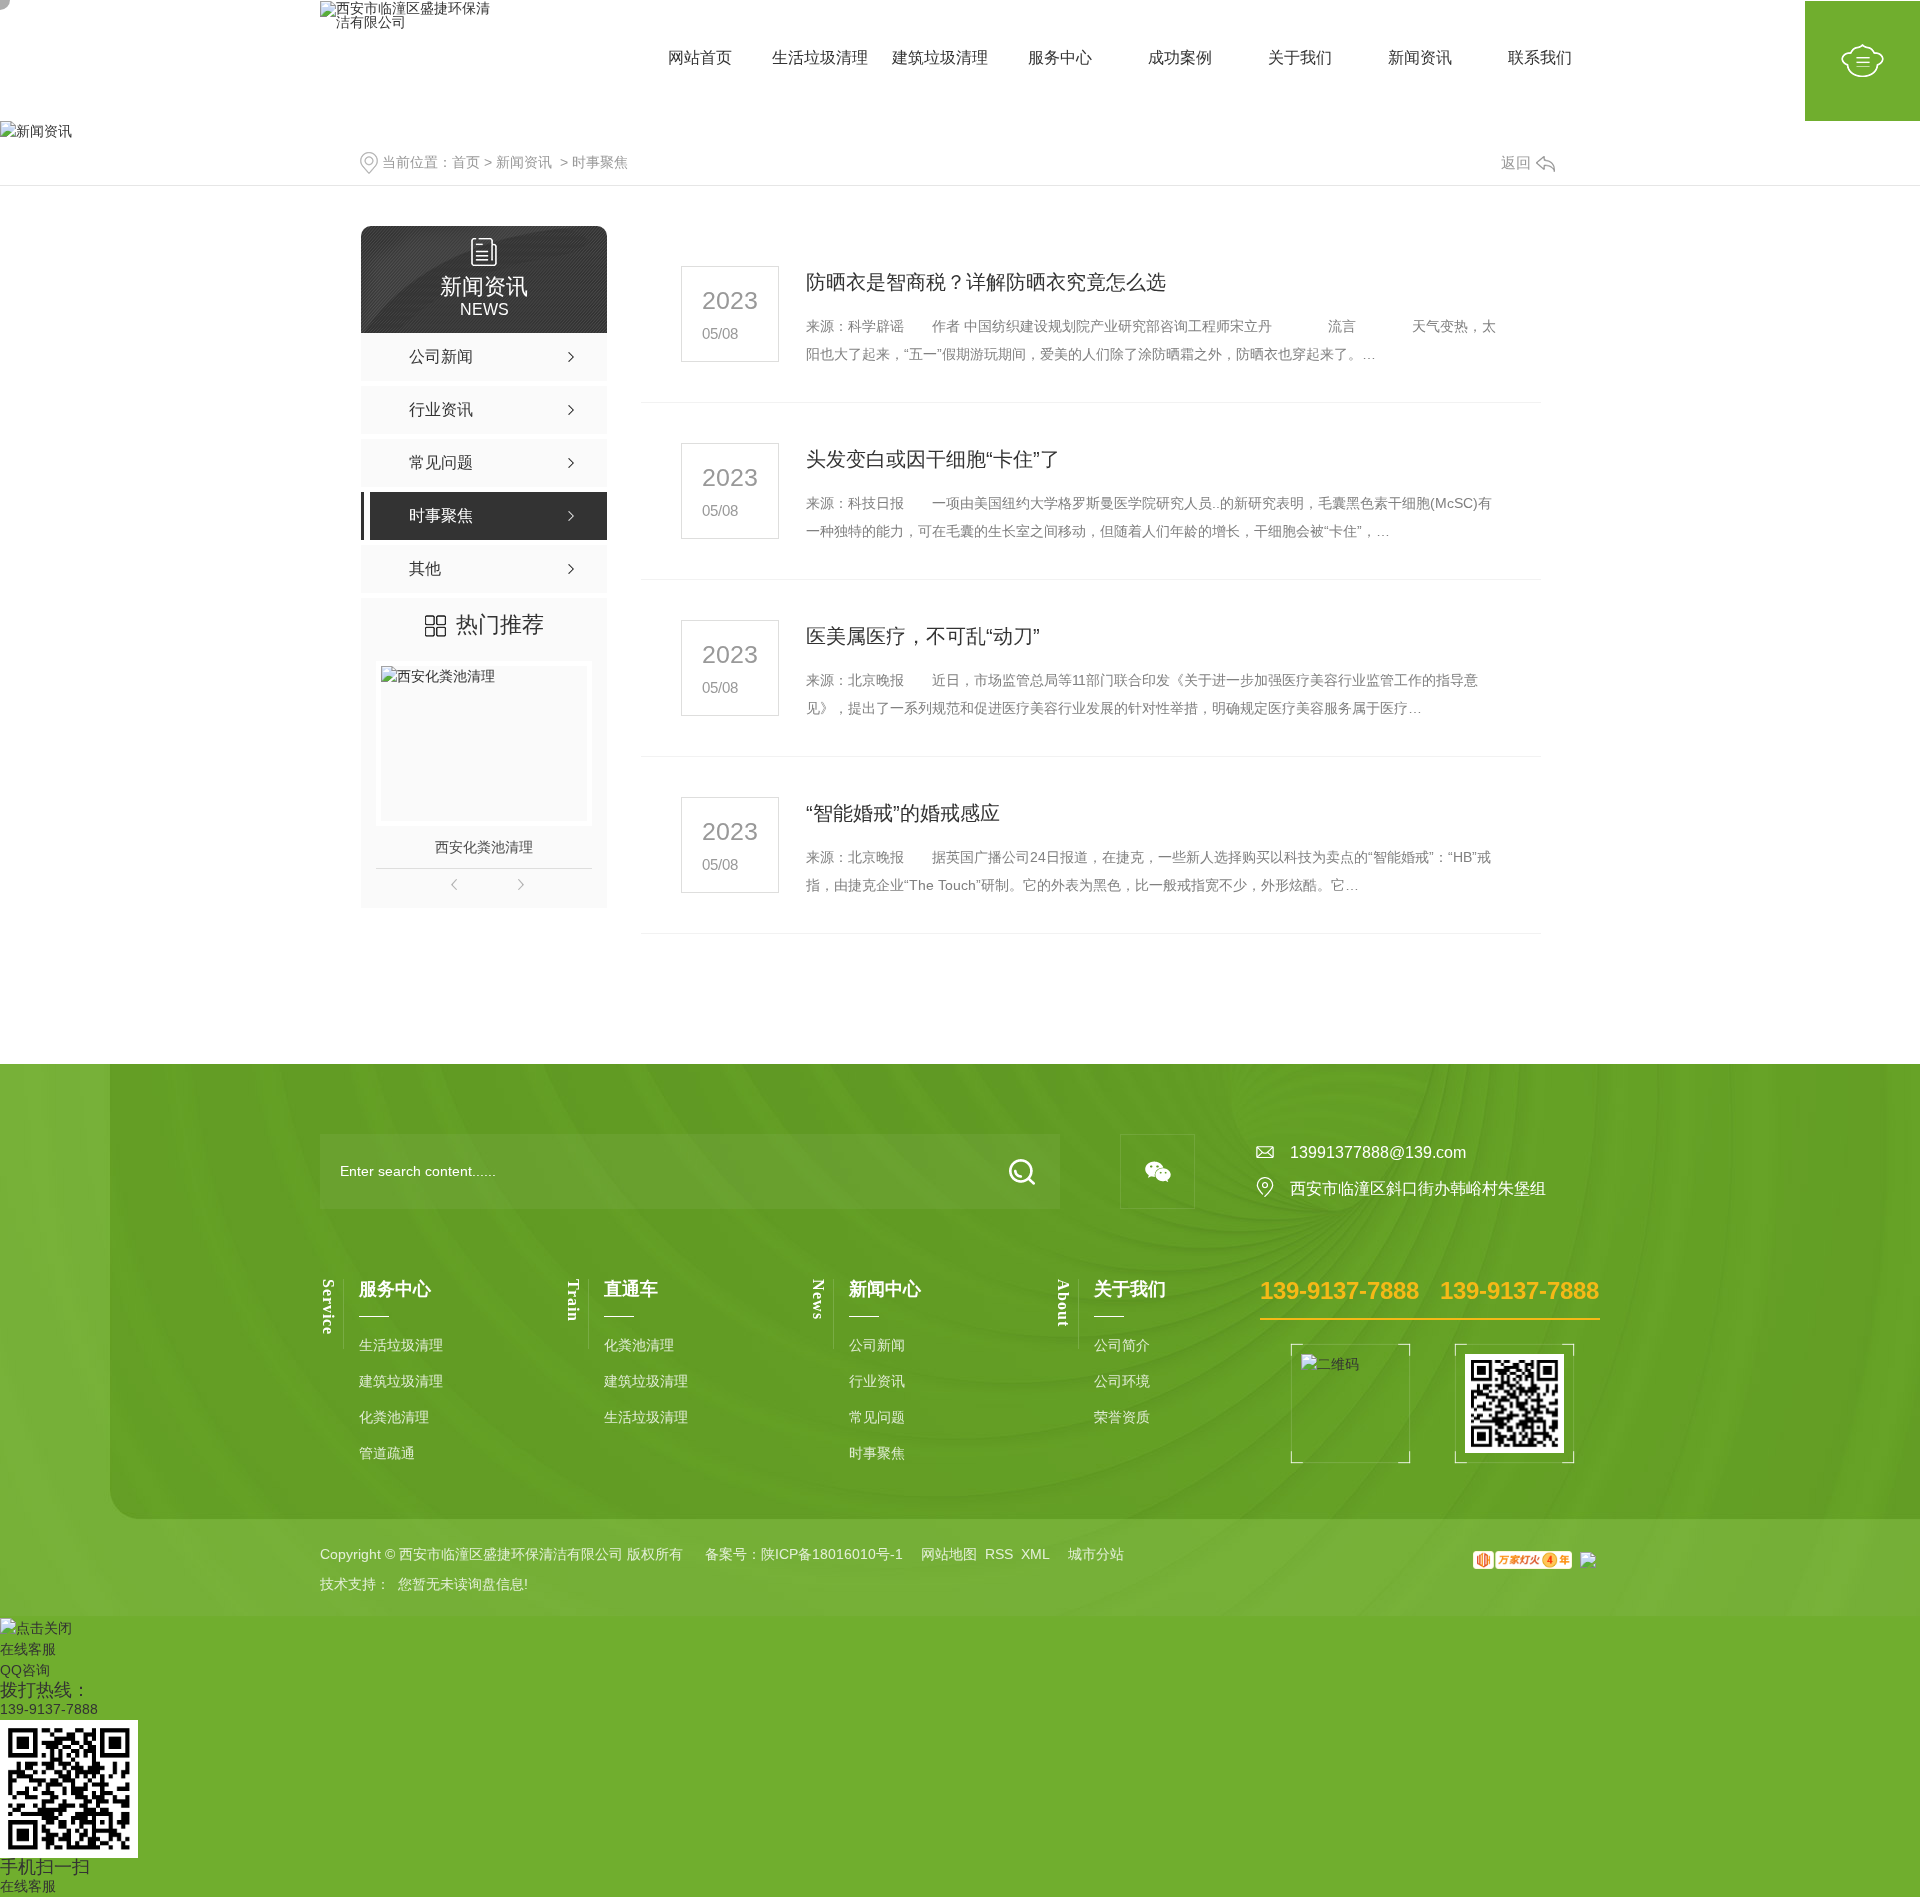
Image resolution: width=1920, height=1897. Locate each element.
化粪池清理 (394, 1417)
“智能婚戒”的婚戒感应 (903, 813)
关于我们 (1300, 70)
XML (1035, 1554)
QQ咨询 (25, 1670)
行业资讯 (877, 1381)
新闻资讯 (1420, 70)
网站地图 (949, 1554)
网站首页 (700, 70)
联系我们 (1540, 70)
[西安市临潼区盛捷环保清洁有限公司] (409, 61)
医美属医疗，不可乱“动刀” (923, 636)
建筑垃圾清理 (940, 70)
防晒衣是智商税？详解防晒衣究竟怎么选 (986, 282)
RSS (999, 1554)
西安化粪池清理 (484, 847)
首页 (466, 162)
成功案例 (1180, 70)
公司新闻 (877, 1345)
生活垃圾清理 (820, 70)
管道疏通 (387, 1453)
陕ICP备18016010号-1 (832, 1554)
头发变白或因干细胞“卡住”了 (933, 459)
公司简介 (1122, 1345)
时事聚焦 (600, 162)
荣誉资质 (1122, 1417)
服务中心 (1060, 70)
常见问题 (877, 1417)
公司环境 (1122, 1381)
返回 (1516, 162)
